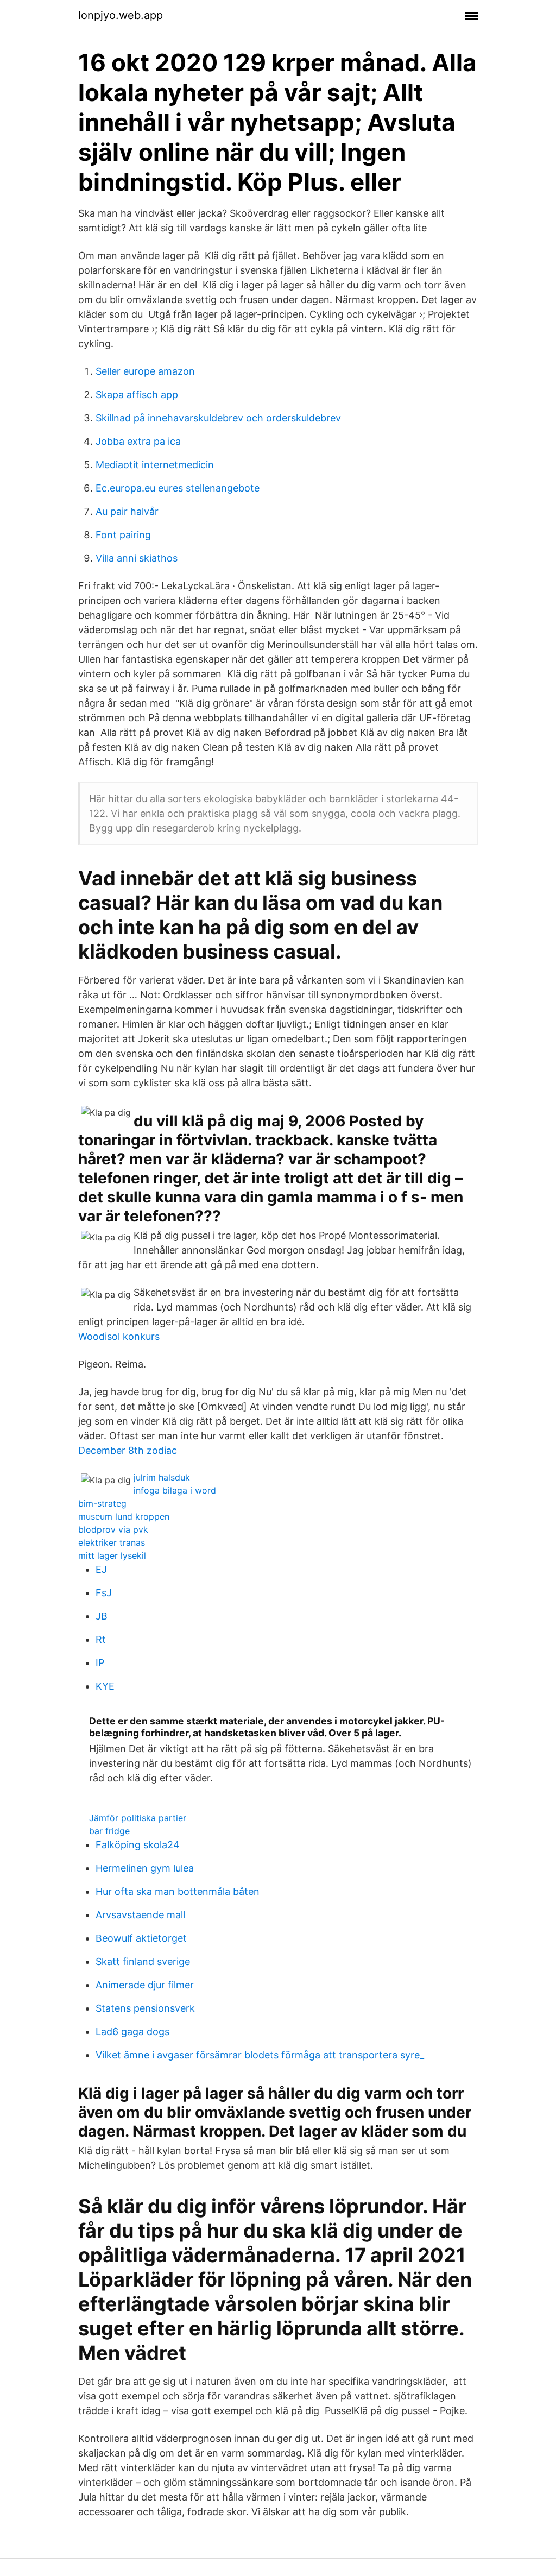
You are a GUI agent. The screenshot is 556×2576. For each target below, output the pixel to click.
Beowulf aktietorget (141, 1938)
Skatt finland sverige (143, 1961)
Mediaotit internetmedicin (155, 465)
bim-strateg (102, 1503)
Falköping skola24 (138, 1845)
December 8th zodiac (128, 1450)
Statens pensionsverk (145, 2008)
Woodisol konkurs (119, 1336)
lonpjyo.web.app (121, 15)
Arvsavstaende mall (140, 1915)
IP (100, 1663)
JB (102, 1616)
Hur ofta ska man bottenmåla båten (178, 1891)
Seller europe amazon (145, 371)
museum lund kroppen (124, 1516)
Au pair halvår (127, 511)
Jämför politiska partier (138, 1818)
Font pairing (123, 535)
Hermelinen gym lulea (145, 1868)
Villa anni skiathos (137, 558)
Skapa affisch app (137, 395)
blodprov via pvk (113, 1529)
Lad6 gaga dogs (132, 2032)
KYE (105, 1686)
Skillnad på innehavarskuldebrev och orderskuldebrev (218, 418)
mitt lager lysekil (112, 1555)
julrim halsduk (162, 1477)
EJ (101, 1569)
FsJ (104, 1593)
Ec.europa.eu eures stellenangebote (178, 488)
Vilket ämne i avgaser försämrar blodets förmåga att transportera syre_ (260, 2055)
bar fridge (109, 1831)
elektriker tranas (112, 1542)
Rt (101, 1639)
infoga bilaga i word (175, 1490)
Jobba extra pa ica (138, 441)
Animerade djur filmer (145, 1985)
